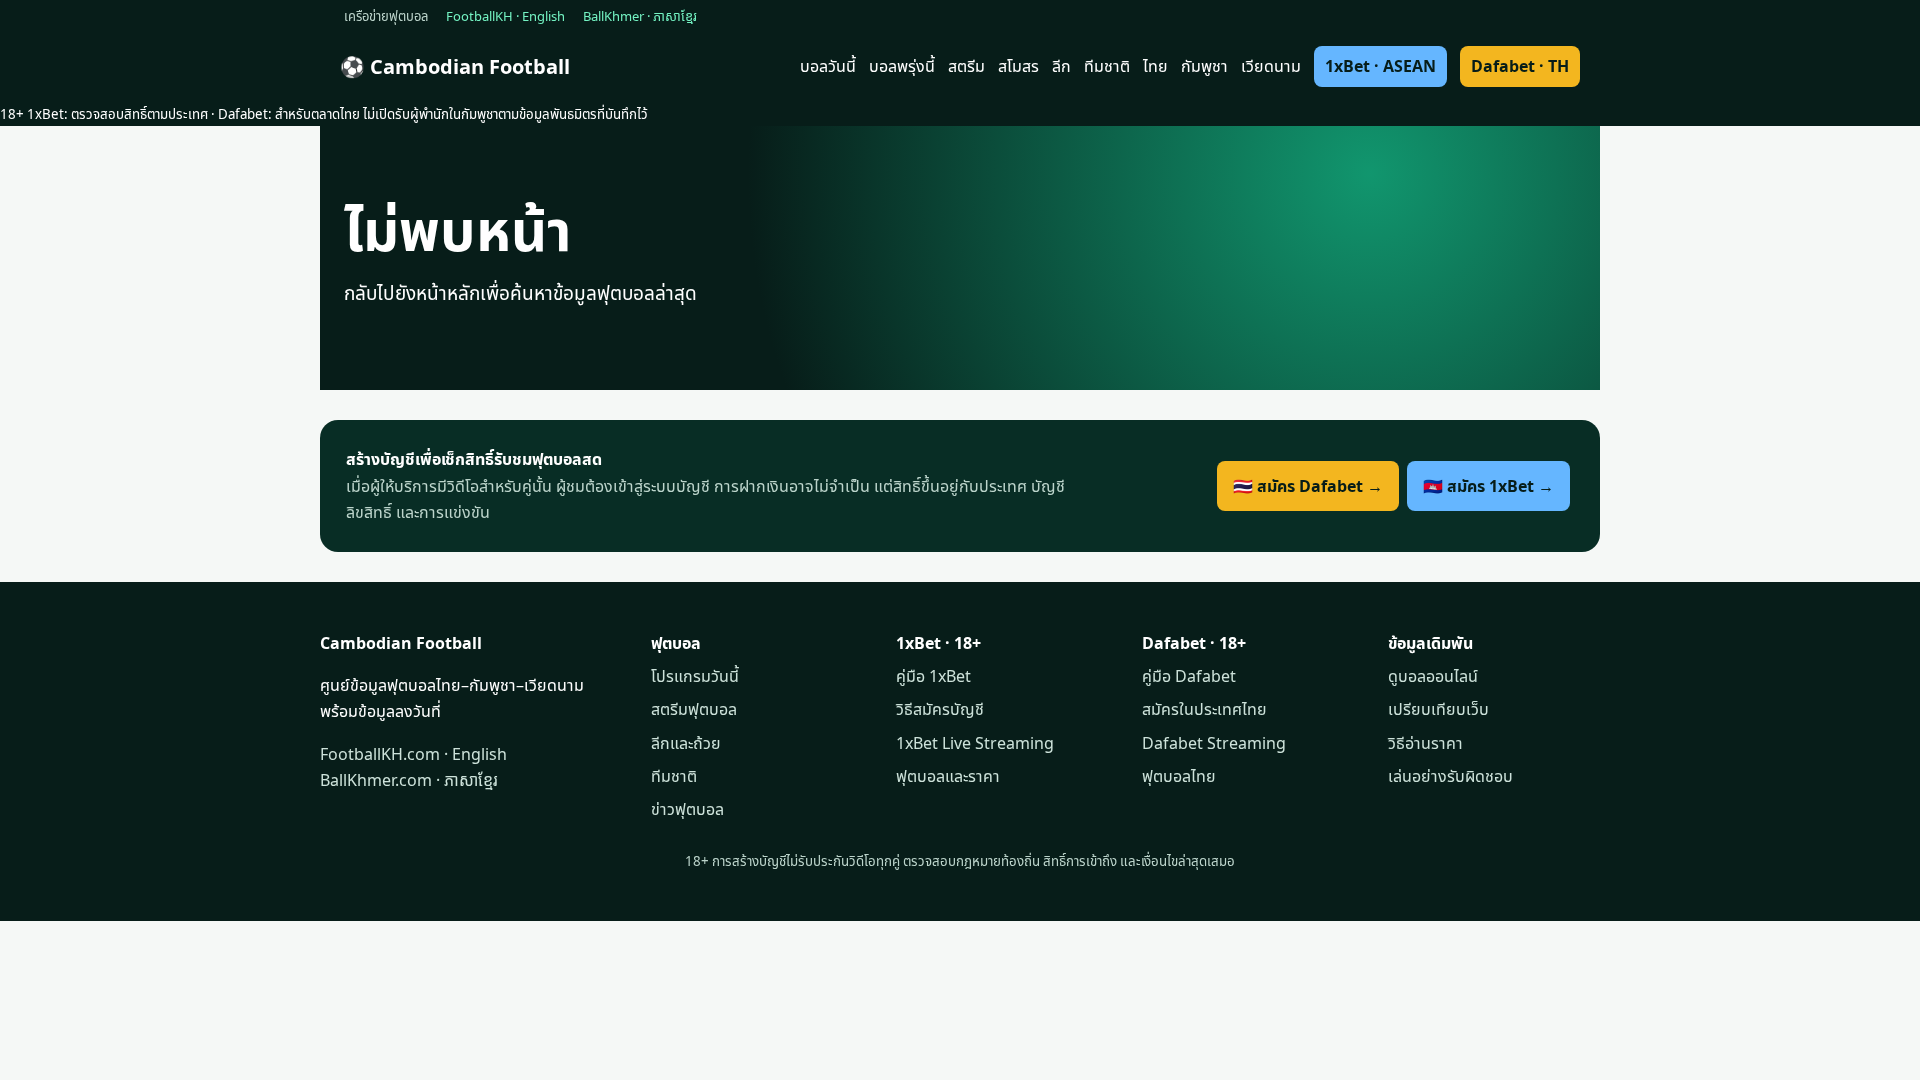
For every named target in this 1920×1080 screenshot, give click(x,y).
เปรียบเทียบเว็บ (1438, 709)
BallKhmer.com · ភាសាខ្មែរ (409, 780)
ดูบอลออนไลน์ (1433, 676)
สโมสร (1018, 66)
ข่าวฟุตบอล (687, 809)
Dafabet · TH (1520, 66)
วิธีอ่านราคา (1425, 743)
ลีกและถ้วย (686, 743)
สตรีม (966, 66)
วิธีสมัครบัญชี (940, 709)
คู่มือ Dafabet (1189, 676)
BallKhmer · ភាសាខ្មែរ (640, 16)
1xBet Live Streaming (975, 743)
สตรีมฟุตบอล (694, 709)
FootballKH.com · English (413, 754)
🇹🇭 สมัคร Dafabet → (1308, 486)
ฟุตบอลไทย (1179, 776)
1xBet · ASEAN (1380, 66)
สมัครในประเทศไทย (1204, 709)
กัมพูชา (1204, 66)
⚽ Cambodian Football (455, 66)
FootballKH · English (505, 16)
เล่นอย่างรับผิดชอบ (1450, 776)
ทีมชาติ (1107, 66)
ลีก (1061, 66)
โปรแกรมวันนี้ (695, 676)
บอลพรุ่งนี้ (902, 66)
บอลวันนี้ (828, 66)
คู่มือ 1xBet (933, 676)
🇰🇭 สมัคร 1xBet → (1488, 486)
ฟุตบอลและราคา (948, 776)
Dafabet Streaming (1214, 743)
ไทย (1155, 66)
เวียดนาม (1271, 66)
